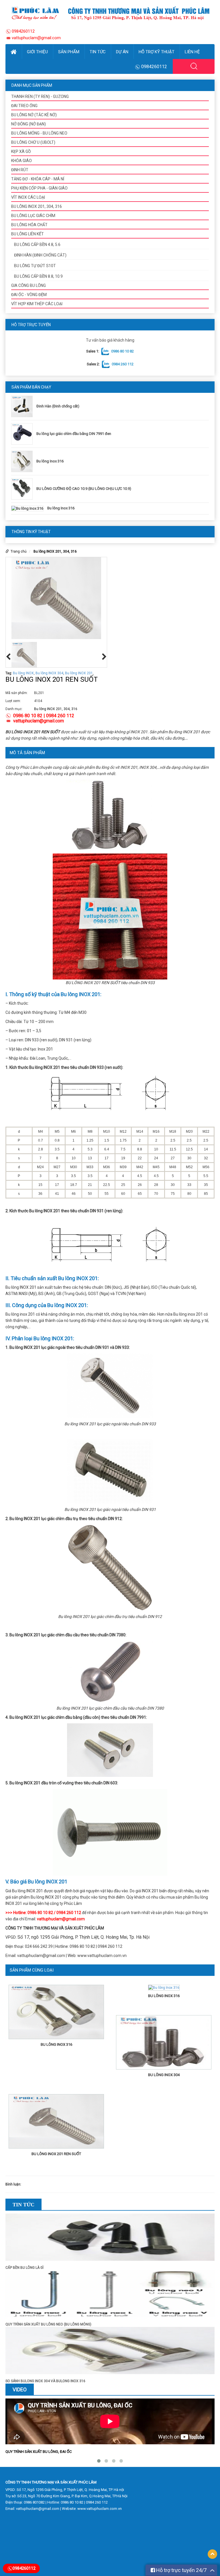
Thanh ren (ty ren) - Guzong (40, 96)
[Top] (212, 2554)
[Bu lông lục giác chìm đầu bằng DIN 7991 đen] (23, 434)
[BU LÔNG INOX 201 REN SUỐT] (56, 2122)
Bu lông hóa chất (29, 225)
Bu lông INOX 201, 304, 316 (37, 206)
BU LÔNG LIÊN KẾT (27, 234)
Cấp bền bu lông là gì (24, 2268)
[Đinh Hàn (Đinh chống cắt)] (23, 406)
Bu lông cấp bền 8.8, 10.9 (38, 276)
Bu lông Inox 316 (50, 461)
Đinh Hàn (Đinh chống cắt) (58, 406)
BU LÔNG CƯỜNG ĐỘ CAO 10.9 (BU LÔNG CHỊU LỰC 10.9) (84, 489)
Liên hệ (192, 52)
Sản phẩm (69, 52)
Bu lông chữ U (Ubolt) (33, 142)
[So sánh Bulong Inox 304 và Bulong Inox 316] (110, 2352)
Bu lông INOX (23, 673)
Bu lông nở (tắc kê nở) (34, 115)
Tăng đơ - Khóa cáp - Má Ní (38, 179)
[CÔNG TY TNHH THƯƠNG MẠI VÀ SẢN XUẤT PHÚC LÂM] (110, 13)
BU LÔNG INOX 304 (164, 2075)
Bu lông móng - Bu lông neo (39, 133)
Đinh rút (20, 170)
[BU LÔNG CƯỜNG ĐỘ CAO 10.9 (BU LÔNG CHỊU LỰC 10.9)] (23, 489)
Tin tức (98, 52)
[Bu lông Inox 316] (23, 461)
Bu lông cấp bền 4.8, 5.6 (37, 245)
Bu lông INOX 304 (49, 673)
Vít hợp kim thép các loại (37, 304)
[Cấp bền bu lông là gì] (110, 2239)
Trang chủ (19, 551)
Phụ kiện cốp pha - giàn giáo (39, 188)
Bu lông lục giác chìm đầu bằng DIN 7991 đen (74, 434)
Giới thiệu (37, 52)
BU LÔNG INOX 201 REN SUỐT (56, 2154)
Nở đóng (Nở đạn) (29, 124)
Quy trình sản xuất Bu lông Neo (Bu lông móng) (48, 2324)
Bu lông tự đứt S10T (35, 266)
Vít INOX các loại (28, 197)
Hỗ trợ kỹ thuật (157, 52)
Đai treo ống (24, 106)
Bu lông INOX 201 (79, 673)
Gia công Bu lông (29, 285)
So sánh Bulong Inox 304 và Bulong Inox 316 (45, 2381)
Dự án (122, 52)
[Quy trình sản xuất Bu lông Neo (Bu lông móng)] (110, 2296)
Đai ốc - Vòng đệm (29, 295)
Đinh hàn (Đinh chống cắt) (40, 255)
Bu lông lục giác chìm (33, 216)
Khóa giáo (21, 161)
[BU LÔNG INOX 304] (164, 2043)
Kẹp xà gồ (21, 151)
